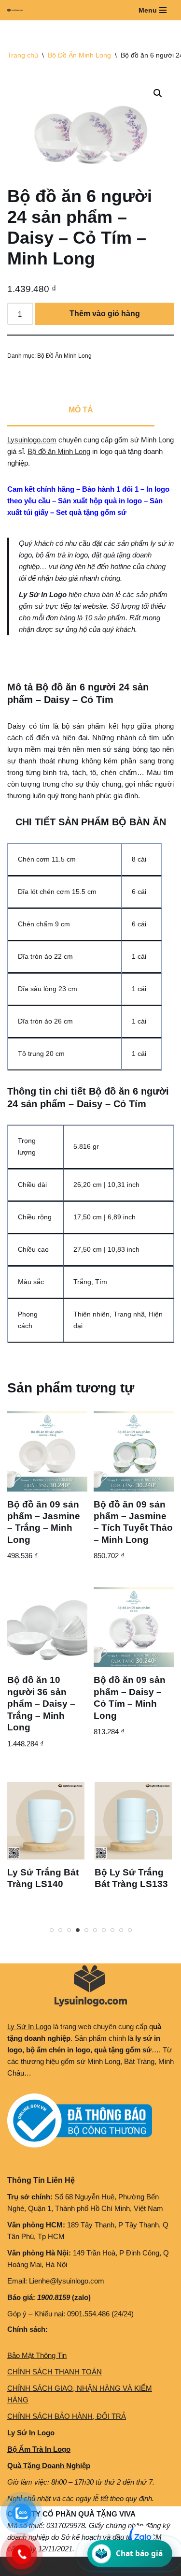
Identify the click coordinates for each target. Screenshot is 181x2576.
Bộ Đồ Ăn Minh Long (79, 55)
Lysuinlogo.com (32, 440)
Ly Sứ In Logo (29, 2027)
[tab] (81, 411)
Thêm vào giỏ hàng (105, 314)
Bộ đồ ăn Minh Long (59, 451)
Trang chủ (23, 55)
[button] (158, 93)
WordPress (81, 2566)
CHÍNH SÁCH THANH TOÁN (55, 2372)
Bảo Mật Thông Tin (37, 2355)
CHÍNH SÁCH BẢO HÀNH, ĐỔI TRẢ (67, 2416)
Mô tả (81, 410)
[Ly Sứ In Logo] (17, 10)
